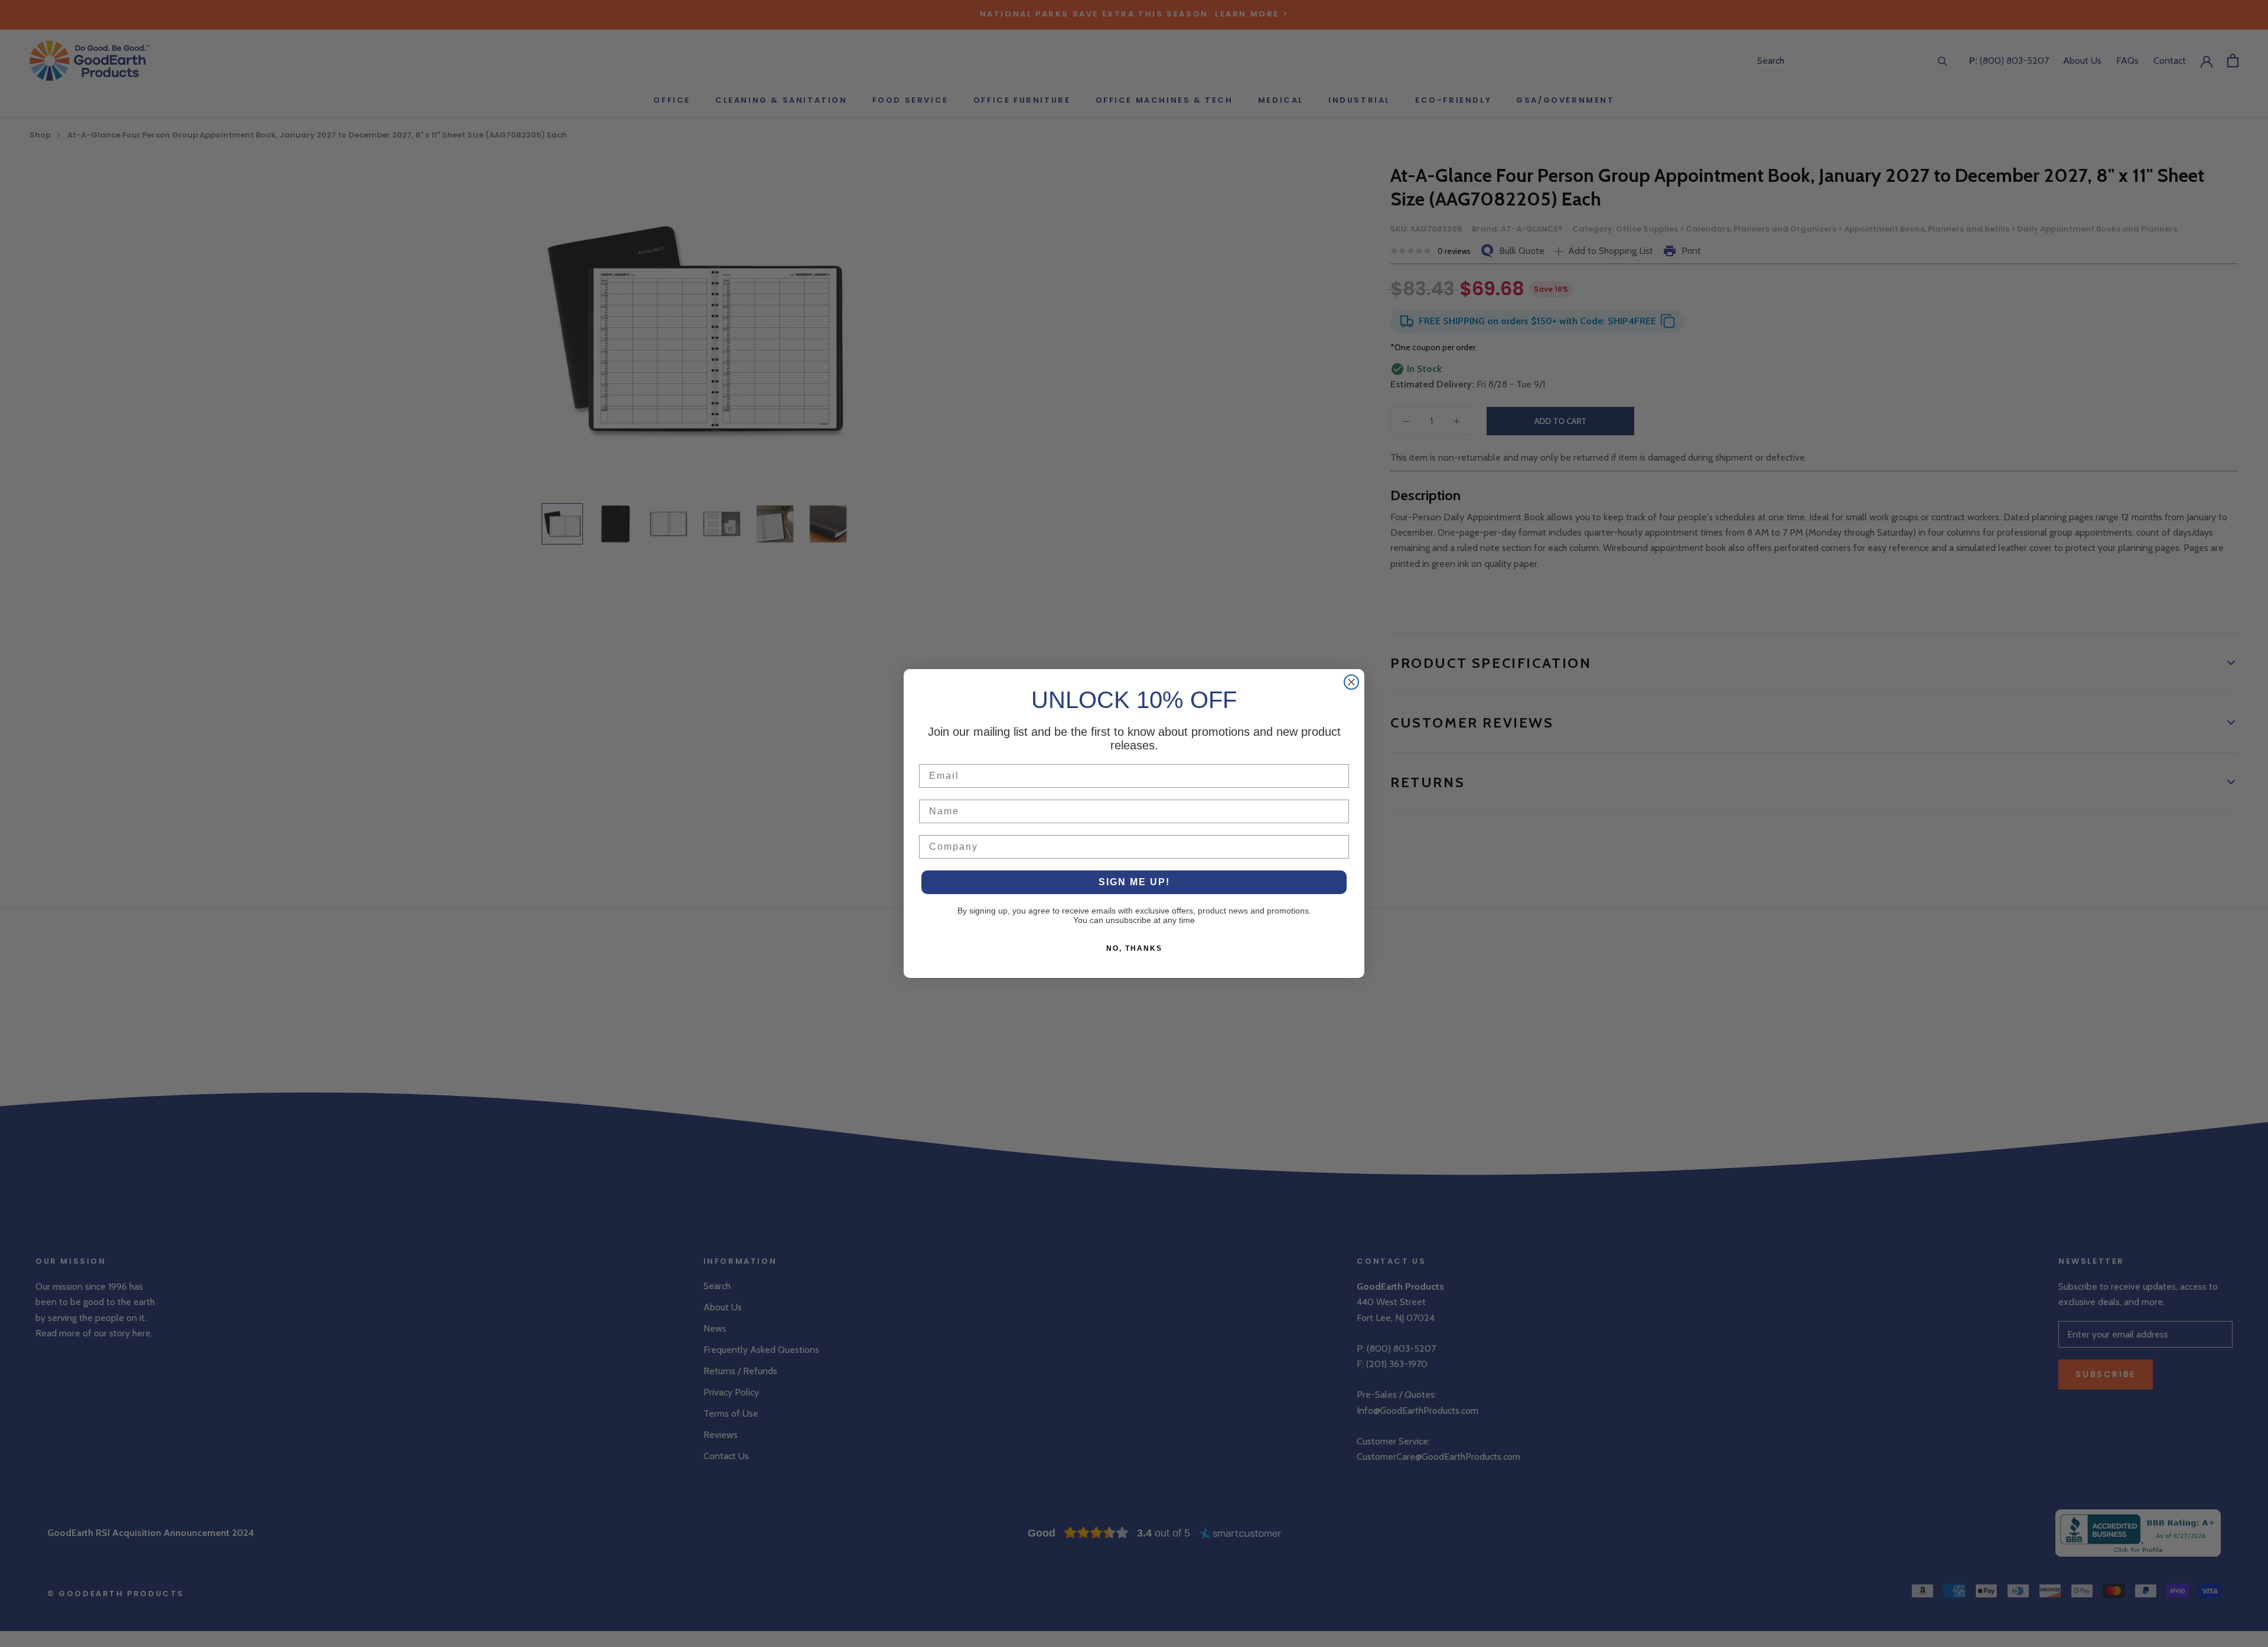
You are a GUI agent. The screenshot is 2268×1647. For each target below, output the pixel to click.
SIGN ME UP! (1134, 882)
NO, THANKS (1134, 948)
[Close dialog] (1351, 682)
